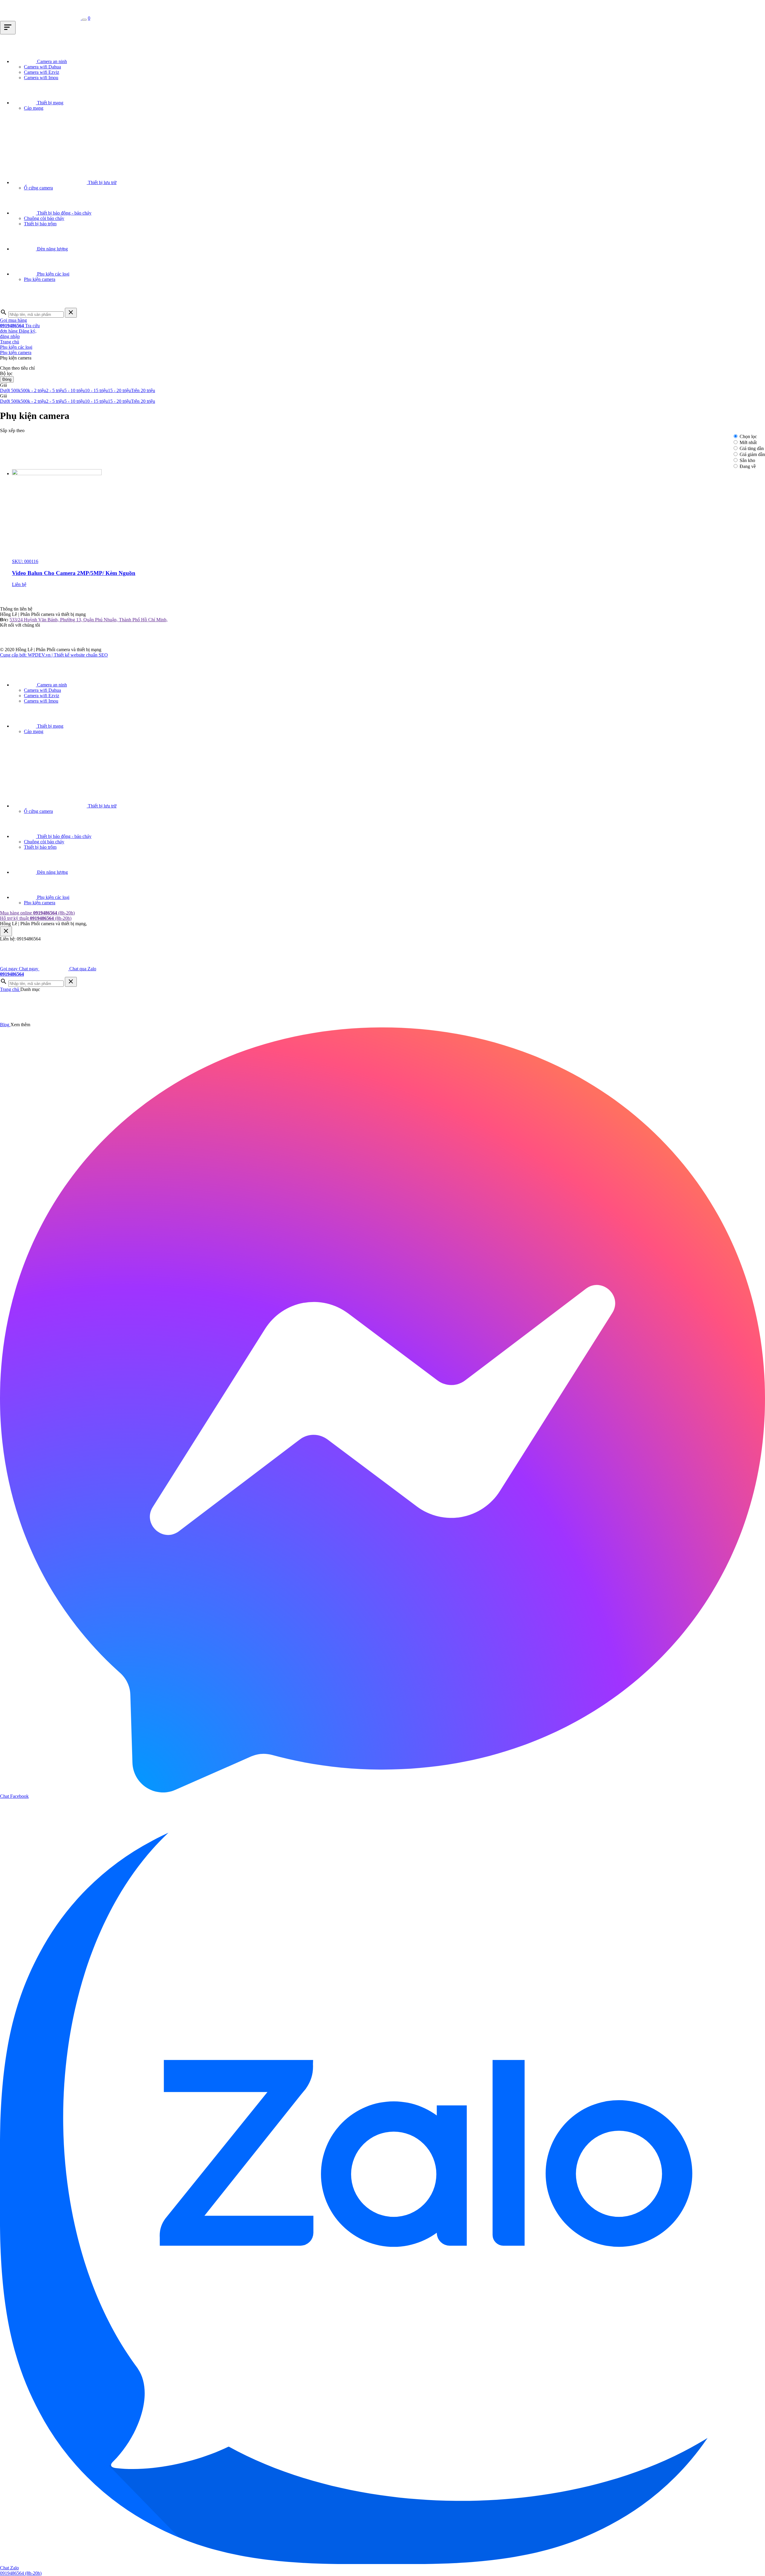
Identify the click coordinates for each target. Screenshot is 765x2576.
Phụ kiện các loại (16, 347)
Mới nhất (748, 442)
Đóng (7, 379)
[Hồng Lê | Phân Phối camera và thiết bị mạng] (41, 18)
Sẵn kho (747, 460)
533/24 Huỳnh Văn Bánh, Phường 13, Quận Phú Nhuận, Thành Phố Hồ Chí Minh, (89, 620)
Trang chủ (10, 342)
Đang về (748, 466)
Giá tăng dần (752, 448)
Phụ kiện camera (16, 352)
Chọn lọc (748, 436)
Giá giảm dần (752, 454)
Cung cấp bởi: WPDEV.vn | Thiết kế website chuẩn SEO (54, 655)
